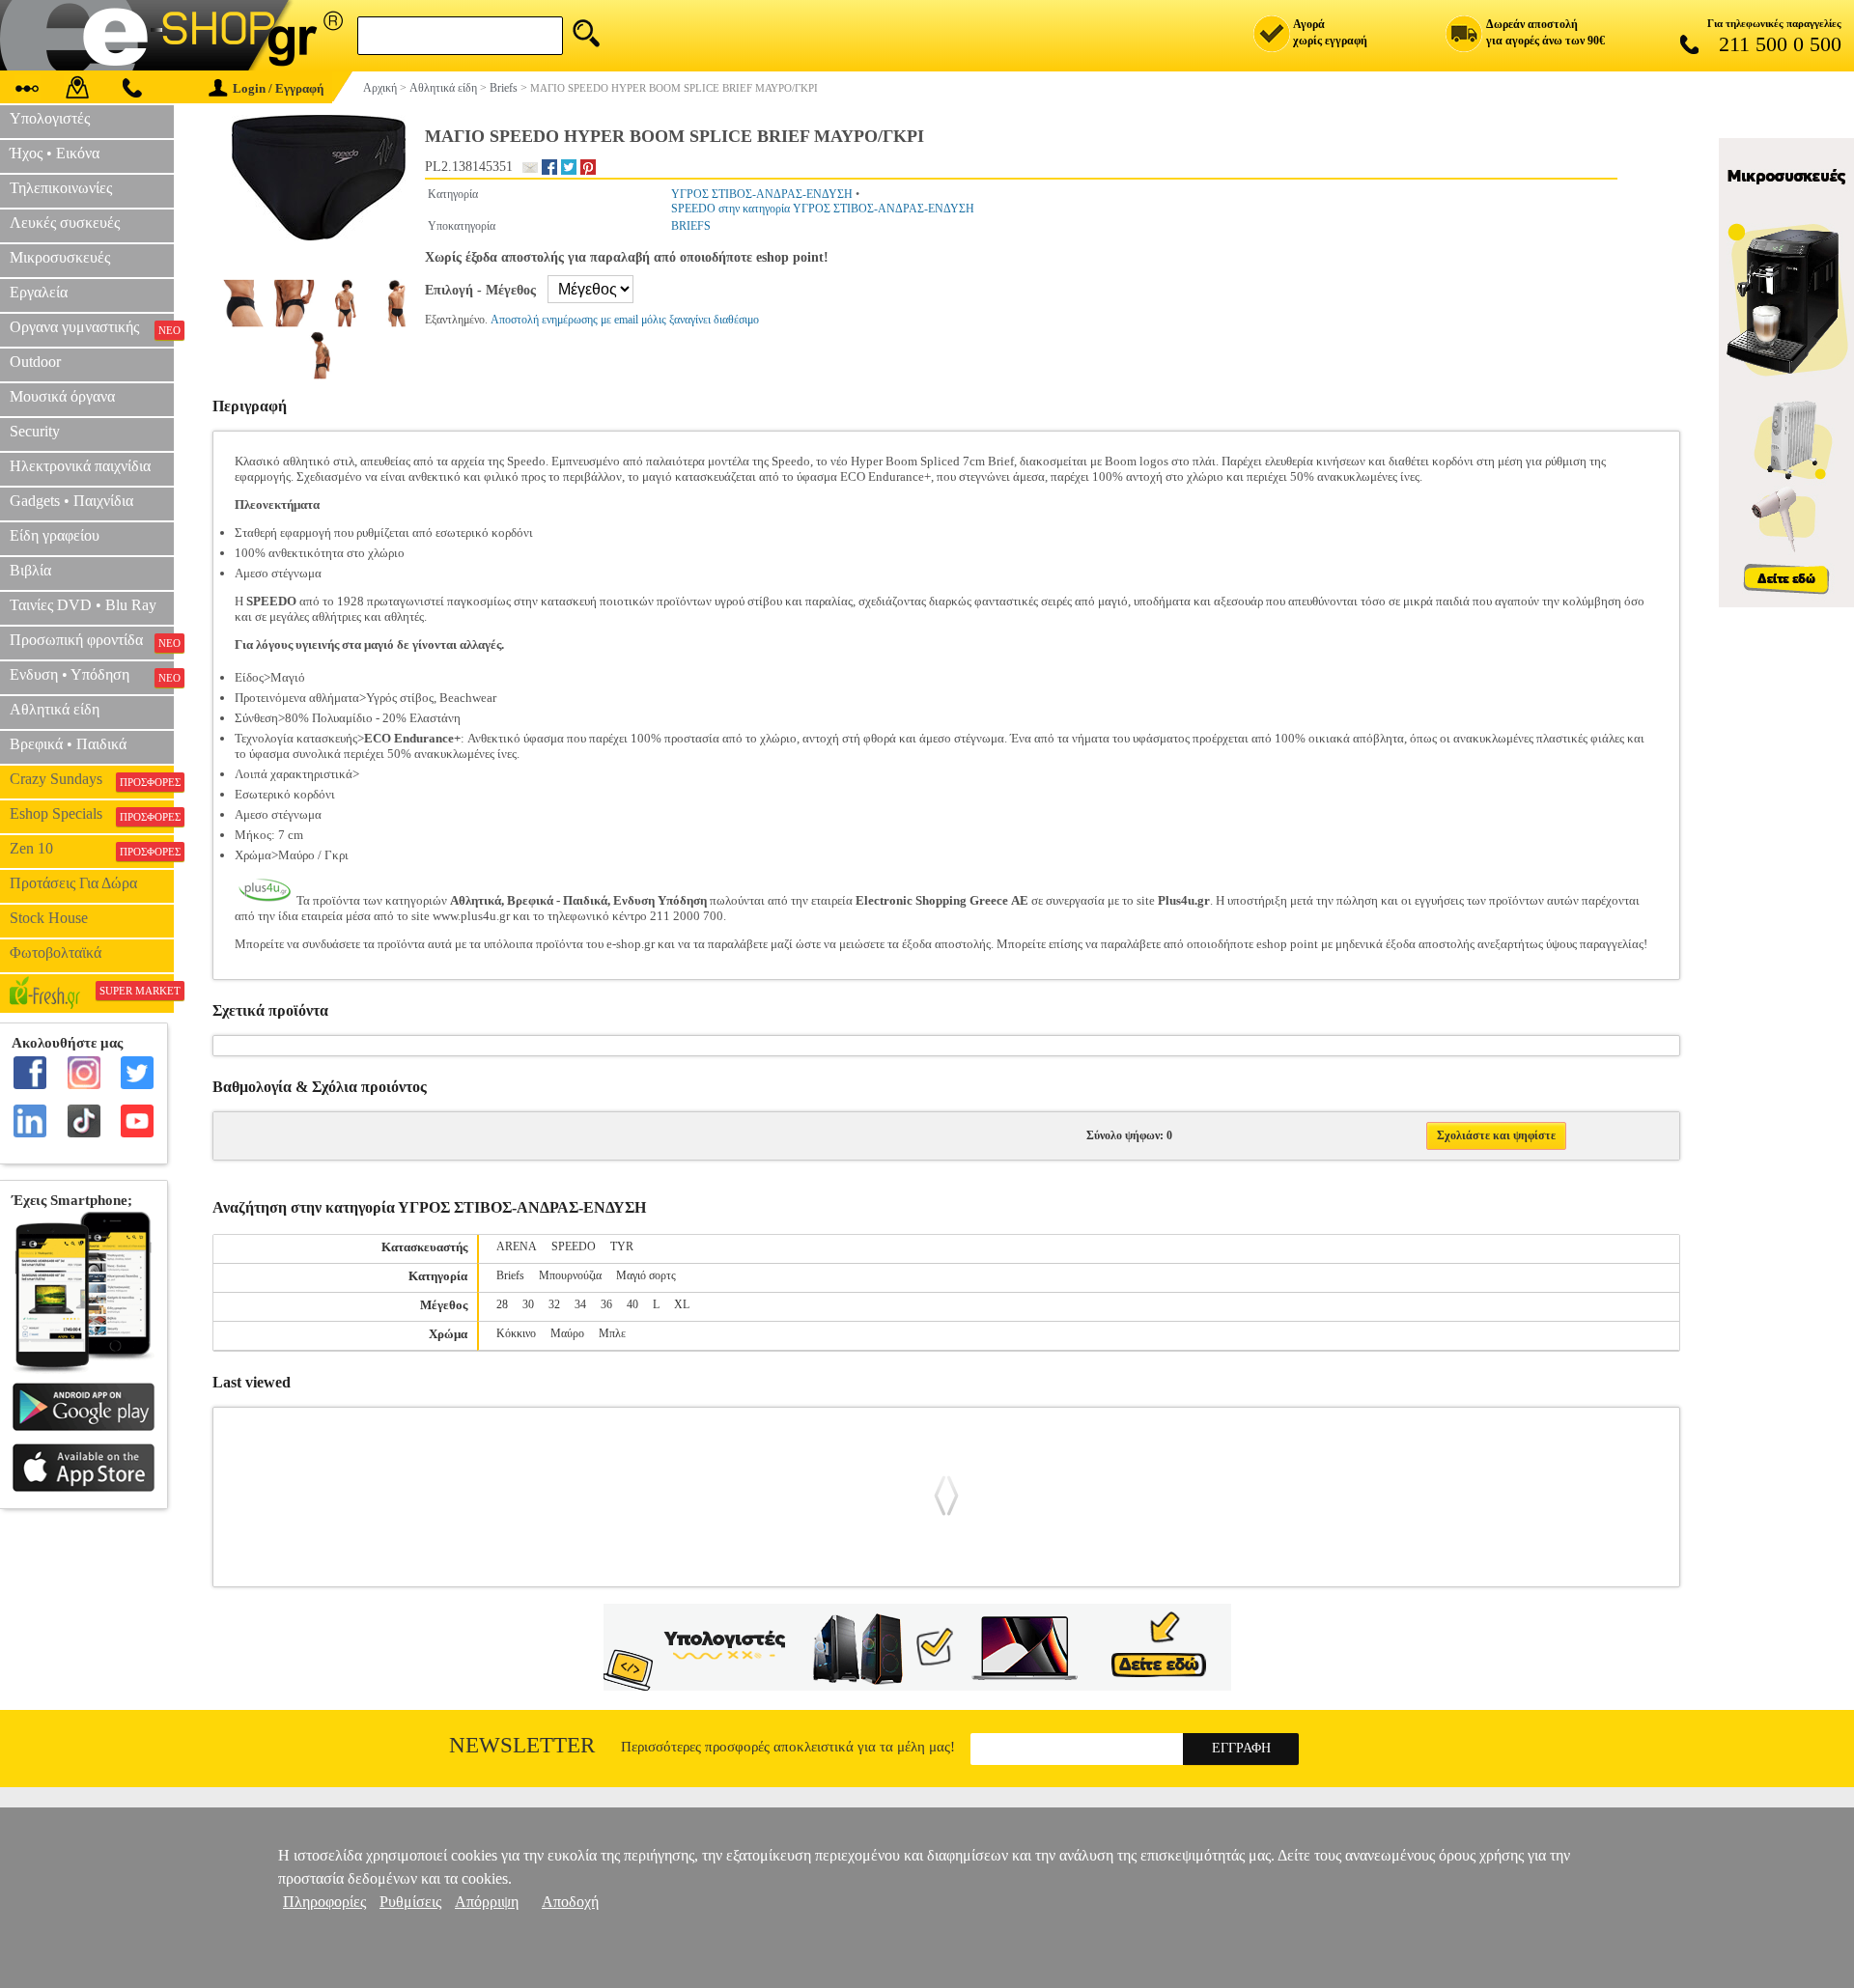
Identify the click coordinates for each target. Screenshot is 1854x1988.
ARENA (517, 1246)
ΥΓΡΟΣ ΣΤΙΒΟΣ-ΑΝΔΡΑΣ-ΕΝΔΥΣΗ (762, 194)
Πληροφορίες (324, 1902)
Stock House (49, 918)
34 (580, 1304)
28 (502, 1304)
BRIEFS (691, 226)
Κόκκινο (516, 1333)
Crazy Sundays (92, 779)
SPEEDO (574, 1246)
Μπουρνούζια (570, 1275)
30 (528, 1304)
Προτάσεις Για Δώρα (73, 883)
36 (606, 1304)
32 (554, 1304)
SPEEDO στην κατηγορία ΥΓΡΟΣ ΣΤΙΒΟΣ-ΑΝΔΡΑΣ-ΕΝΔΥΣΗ (823, 209)
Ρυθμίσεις (410, 1902)
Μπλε (612, 1333)
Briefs (510, 1275)
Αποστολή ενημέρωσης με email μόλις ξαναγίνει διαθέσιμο (625, 320)
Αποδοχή (570, 1902)
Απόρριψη (487, 1902)
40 (632, 1304)
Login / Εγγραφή (278, 88)
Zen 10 (92, 849)
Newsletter (522, 1745)
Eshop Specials (92, 814)
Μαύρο (567, 1333)
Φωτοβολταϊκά (56, 952)
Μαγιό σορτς (646, 1275)
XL (682, 1304)
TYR (622, 1246)
